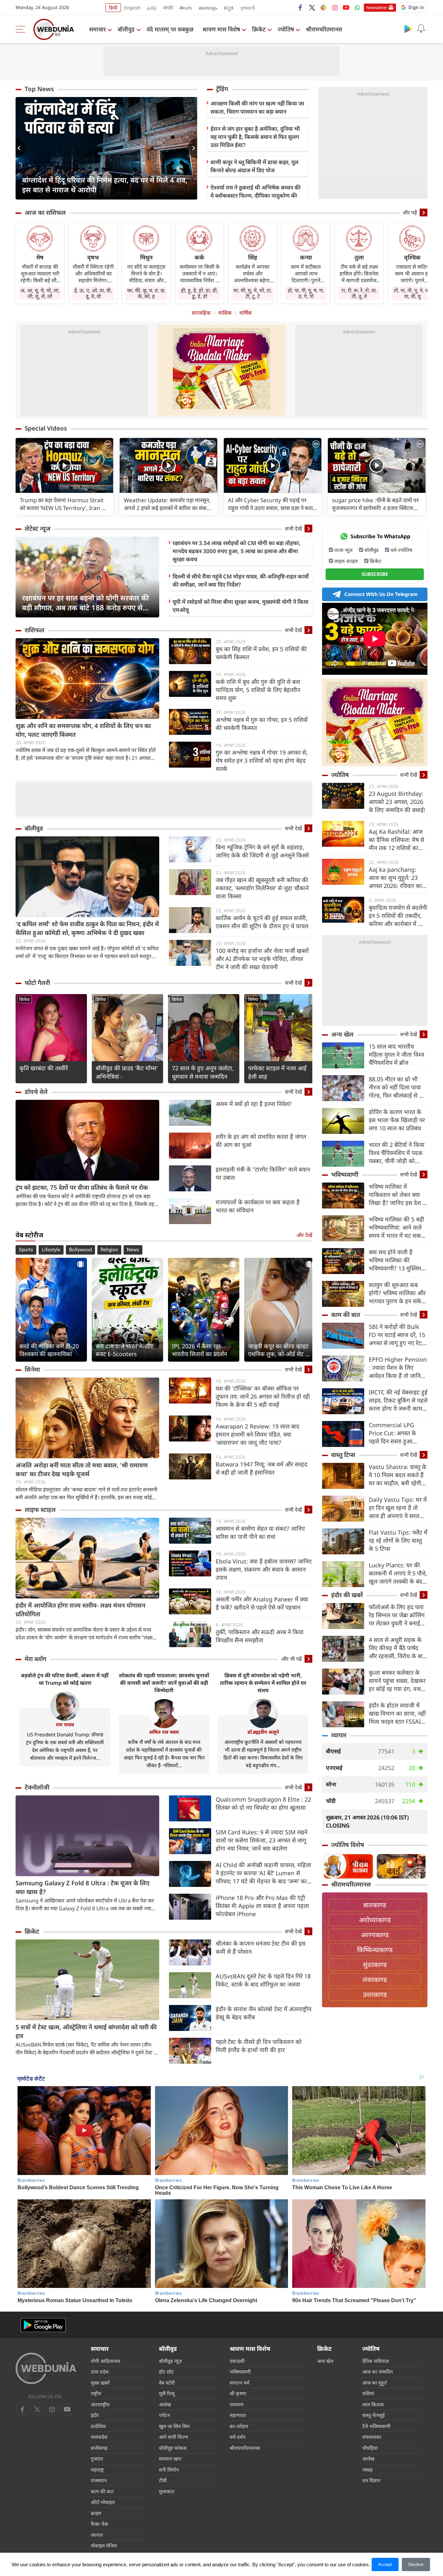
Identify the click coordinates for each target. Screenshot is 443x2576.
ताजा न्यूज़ (343, 550)
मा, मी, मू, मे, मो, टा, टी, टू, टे (253, 293)
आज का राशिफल (45, 213)
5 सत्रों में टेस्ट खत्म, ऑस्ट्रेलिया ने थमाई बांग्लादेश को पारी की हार (86, 2031)
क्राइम (96, 2513)
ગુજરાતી (247, 8)
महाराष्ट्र (97, 2470)
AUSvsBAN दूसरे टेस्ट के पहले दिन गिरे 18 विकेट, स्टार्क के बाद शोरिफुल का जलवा (263, 1980)
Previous (20, 148)
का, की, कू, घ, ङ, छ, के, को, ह (146, 293)
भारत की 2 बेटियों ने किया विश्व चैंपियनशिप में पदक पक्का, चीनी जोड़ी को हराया (397, 1153)
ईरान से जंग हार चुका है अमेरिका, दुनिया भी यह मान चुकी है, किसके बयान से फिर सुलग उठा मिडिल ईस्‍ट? (255, 137)
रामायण (237, 2404)
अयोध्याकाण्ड (375, 1920)
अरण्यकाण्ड (375, 1935)
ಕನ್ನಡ (229, 8)
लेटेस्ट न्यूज (38, 529)
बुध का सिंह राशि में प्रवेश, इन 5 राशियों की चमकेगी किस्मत (261, 653)
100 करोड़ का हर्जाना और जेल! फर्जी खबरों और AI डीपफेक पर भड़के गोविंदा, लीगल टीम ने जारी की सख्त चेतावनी (262, 959)
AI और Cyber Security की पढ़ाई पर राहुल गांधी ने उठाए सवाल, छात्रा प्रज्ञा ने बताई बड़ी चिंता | (272, 504)
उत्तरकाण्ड (375, 1994)
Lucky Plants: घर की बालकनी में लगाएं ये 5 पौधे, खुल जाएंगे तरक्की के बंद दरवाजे (398, 1573)
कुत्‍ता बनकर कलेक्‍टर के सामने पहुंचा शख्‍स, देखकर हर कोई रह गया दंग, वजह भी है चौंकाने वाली (397, 1681)
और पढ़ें (410, 213)
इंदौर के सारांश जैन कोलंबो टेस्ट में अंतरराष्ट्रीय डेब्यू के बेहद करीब (263, 2013)
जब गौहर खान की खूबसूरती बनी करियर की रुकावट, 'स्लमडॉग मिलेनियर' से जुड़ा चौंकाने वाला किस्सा (262, 888)
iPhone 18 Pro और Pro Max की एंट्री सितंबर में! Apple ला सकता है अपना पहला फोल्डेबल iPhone (262, 1906)
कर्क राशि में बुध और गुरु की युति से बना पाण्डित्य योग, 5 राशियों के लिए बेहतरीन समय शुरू (258, 690)
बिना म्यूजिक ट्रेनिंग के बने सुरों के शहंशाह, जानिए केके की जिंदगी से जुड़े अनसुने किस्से (262, 851)
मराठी (168, 8)
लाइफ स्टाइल (40, 1510)
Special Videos (46, 428)
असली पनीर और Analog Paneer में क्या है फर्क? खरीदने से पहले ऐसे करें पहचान (262, 1603)
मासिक (225, 313)
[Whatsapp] (357, 7)
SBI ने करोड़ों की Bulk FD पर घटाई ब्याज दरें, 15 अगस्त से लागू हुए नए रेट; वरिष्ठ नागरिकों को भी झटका (397, 1335)
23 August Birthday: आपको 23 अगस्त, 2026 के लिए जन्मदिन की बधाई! (397, 802)
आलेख (165, 2404)
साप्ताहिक (201, 313)
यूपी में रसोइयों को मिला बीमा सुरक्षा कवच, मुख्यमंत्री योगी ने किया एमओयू (240, 606)
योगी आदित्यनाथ (106, 2361)
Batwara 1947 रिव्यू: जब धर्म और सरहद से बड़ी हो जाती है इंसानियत (262, 1468)
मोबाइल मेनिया (104, 2546)
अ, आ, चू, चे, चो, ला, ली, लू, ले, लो (40, 293)
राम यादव (65, 1724)
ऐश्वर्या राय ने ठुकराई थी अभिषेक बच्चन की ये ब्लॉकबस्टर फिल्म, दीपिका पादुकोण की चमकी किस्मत (256, 195)
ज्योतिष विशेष (348, 1845)
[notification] (421, 29)
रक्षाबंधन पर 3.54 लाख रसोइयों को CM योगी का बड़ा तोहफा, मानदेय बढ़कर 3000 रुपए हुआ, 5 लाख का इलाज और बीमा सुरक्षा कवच (237, 551)
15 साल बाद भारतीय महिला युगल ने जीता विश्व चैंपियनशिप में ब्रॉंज (396, 1054)
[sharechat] (323, 7)
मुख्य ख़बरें (100, 2383)
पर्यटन (164, 2415)
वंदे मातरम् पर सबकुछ (170, 29)
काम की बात (346, 1315)
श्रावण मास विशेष (221, 29)
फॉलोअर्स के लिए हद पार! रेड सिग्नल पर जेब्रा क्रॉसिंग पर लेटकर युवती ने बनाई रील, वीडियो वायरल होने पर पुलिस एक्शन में (398, 1615)
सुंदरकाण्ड (375, 1965)
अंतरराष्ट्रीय (100, 2404)
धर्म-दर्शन (238, 2437)
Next (192, 148)
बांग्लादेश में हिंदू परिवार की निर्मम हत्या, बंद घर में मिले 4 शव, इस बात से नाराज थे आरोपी (105, 185)
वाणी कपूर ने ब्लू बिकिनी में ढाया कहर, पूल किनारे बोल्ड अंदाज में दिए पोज (254, 166)
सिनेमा (24, 999)
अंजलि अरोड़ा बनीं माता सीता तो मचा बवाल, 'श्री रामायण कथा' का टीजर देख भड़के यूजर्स (82, 1470)
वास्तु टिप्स (343, 1455)
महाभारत (238, 2415)
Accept (385, 2564)
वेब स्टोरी (167, 2383)
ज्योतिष (286, 29)
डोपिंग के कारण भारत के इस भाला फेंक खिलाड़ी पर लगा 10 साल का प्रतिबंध (397, 1120)
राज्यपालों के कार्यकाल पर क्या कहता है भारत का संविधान (258, 1206)
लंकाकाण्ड (375, 1980)
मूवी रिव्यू (167, 2393)
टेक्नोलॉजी (37, 1787)
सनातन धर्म (239, 2383)
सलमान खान (170, 2459)
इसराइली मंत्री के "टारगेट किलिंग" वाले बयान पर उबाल (263, 1173)
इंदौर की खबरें (347, 1595)
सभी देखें (293, 529)
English (132, 8)
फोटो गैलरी (37, 983)
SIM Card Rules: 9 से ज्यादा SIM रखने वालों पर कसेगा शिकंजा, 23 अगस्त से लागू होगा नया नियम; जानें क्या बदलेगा (262, 1840)
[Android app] (43, 2325)
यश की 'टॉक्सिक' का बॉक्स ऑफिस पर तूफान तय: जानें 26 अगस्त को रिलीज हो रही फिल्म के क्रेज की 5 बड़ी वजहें (263, 1396)
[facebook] (301, 7)
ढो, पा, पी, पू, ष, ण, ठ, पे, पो (306, 293)
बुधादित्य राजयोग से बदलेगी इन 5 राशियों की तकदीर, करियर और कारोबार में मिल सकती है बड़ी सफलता (398, 916)
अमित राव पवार (164, 1732)
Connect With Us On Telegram (381, 594)
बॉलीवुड (126, 29)
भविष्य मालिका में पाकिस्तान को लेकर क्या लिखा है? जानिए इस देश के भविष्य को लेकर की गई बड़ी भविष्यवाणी (398, 1195)
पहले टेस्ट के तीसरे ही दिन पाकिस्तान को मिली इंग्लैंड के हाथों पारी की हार (259, 2046)
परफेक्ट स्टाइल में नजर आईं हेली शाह (277, 1072)
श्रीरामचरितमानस (324, 29)
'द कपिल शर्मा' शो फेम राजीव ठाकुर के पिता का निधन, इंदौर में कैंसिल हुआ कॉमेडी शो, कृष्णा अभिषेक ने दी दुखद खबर (87, 928)
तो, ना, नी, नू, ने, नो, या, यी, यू (412, 293)
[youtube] (346, 7)
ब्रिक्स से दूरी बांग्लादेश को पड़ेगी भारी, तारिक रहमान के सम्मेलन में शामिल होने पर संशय (263, 1683)
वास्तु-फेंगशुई (373, 2415)
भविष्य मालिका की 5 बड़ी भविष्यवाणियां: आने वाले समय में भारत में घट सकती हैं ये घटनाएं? (397, 1227)
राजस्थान (99, 2480)
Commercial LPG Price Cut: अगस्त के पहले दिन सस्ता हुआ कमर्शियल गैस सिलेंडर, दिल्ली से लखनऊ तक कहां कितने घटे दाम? (397, 1433)
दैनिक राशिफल (376, 2361)
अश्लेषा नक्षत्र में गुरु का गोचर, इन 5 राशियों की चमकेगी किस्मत (262, 724)
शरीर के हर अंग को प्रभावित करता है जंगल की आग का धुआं (261, 1141)
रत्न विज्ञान (371, 2480)
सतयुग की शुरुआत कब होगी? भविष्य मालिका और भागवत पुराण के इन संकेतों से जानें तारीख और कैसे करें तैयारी (398, 1293)
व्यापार (339, 1735)
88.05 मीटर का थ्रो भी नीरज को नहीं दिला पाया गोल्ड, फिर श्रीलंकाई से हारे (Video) (397, 1087)
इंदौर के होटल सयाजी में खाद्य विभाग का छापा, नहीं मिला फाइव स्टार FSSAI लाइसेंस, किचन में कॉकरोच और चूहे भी (397, 1713)
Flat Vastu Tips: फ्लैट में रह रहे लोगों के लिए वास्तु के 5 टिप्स (398, 1540)
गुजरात (97, 2459)
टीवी (163, 2480)
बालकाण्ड (375, 1905)
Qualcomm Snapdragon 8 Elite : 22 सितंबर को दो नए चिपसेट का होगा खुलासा (263, 1803)
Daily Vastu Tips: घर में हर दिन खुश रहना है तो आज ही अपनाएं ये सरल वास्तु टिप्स (398, 1508)
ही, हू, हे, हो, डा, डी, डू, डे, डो (199, 293)
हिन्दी (113, 8)
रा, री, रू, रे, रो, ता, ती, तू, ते (359, 293)
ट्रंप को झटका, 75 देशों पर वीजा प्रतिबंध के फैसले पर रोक (82, 1187)
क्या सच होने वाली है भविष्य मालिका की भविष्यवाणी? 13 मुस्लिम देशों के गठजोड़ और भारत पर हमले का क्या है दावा (396, 1260)
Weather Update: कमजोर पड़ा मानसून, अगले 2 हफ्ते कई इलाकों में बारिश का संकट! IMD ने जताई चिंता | (168, 504)
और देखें (304, 1235)
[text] (64, 465)
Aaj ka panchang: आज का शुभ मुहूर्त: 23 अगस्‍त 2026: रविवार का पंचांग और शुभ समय (395, 878)
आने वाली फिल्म (174, 2437)
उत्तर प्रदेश (100, 2372)
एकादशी (237, 2361)
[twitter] (312, 7)
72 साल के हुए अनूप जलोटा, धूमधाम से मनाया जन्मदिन (203, 1072)
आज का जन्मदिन (377, 2372)
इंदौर (95, 2415)
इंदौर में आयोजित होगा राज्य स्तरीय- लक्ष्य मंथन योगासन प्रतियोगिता (80, 1610)
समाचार (97, 29)
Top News (39, 89)
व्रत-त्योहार (239, 2426)
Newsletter (377, 7)
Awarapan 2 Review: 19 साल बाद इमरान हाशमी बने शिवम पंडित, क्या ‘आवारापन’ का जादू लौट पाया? (257, 1434)
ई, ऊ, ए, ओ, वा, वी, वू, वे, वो (93, 293)
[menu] (22, 29)
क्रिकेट (259, 29)
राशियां (368, 2393)
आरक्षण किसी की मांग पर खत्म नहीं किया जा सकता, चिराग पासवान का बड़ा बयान (257, 107)
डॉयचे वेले (36, 1092)
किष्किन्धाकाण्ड (375, 1950)
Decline (416, 2564)
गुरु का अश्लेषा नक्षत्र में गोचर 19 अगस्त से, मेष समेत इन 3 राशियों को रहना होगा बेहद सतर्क (262, 760)
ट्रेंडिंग (222, 89)
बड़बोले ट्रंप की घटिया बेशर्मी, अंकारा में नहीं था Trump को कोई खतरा (65, 1679)
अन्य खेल (342, 1034)
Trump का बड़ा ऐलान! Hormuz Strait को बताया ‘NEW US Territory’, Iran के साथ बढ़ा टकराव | (63, 504)
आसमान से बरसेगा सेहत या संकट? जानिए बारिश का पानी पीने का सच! (260, 1532)
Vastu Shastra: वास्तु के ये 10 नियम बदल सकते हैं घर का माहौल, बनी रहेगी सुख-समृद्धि (398, 1475)
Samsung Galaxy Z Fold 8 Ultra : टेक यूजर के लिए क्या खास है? (83, 1887)
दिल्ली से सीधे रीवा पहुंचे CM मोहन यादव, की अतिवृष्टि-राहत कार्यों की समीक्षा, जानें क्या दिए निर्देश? (241, 580)
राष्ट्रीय (96, 2393)
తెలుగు (186, 8)
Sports (26, 1250)
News (133, 1250)
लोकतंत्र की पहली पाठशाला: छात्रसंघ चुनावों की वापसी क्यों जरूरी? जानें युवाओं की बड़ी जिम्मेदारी (164, 1683)
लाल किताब (373, 2404)
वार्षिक (245, 313)
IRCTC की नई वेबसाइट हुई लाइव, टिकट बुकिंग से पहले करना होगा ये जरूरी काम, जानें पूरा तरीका (398, 1400)
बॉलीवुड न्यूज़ (170, 2361)
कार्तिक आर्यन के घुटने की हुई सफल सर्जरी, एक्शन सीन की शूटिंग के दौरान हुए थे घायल (262, 922)
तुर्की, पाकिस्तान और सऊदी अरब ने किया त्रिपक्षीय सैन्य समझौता (260, 1636)
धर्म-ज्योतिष (401, 550)
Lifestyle (51, 1250)
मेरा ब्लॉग (36, 1659)
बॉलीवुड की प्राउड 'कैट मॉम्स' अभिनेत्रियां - (127, 1072)
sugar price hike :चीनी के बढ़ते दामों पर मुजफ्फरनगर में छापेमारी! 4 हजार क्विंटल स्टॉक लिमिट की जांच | (375, 504)
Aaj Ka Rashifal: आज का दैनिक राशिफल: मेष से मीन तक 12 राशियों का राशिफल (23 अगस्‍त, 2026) (396, 840)
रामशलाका (372, 2437)
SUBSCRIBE (375, 574)
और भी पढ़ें (292, 1659)
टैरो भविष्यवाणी (376, 2426)
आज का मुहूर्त (375, 2383)
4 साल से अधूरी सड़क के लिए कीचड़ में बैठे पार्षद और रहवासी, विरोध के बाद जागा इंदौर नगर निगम (397, 1648)
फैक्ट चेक (100, 2524)
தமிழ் (152, 8)
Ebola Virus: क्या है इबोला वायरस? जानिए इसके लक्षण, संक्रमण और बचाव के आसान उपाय (264, 1569)
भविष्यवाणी (345, 1174)
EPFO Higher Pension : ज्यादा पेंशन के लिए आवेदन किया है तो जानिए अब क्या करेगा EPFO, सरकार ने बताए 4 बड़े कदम (398, 1368)
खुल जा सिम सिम (174, 2426)
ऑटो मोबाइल (103, 2502)
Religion (109, 1250)
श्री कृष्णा (238, 2393)
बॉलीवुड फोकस (173, 2448)
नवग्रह (367, 2470)
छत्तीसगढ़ (99, 2448)
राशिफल (35, 630)
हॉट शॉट (166, 2372)
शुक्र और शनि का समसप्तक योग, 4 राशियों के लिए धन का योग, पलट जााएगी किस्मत (83, 730)
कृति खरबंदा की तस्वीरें (44, 1068)
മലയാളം (208, 8)
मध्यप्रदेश (99, 2437)
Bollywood (80, 1250)
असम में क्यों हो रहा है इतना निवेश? (254, 1104)
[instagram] (335, 7)
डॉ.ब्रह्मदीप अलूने (263, 1732)
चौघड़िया (370, 2448)
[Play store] (408, 29)
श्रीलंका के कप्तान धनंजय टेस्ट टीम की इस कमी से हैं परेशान (261, 1947)
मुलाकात (167, 2491)
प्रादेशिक (98, 2426)
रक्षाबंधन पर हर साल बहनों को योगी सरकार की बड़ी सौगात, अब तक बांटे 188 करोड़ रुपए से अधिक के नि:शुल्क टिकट (85, 602)
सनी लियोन (169, 2470)
